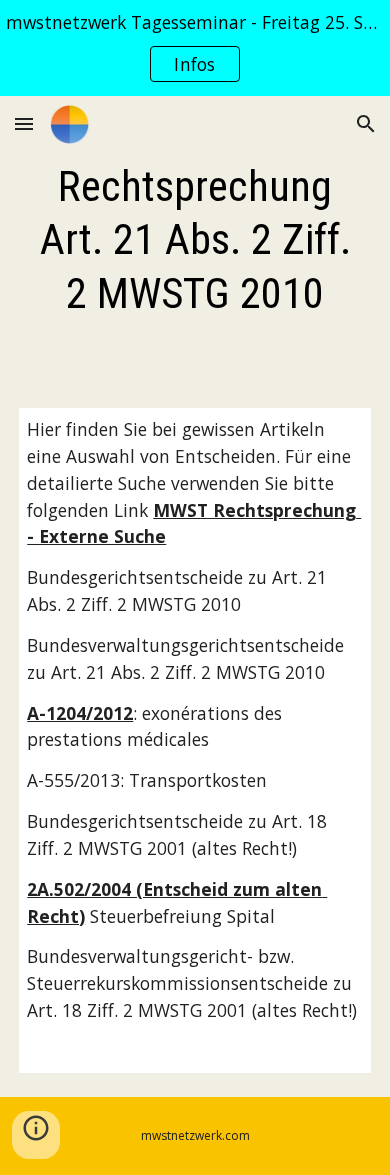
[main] (195, 240)
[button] (24, 123)
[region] (195, 48)
